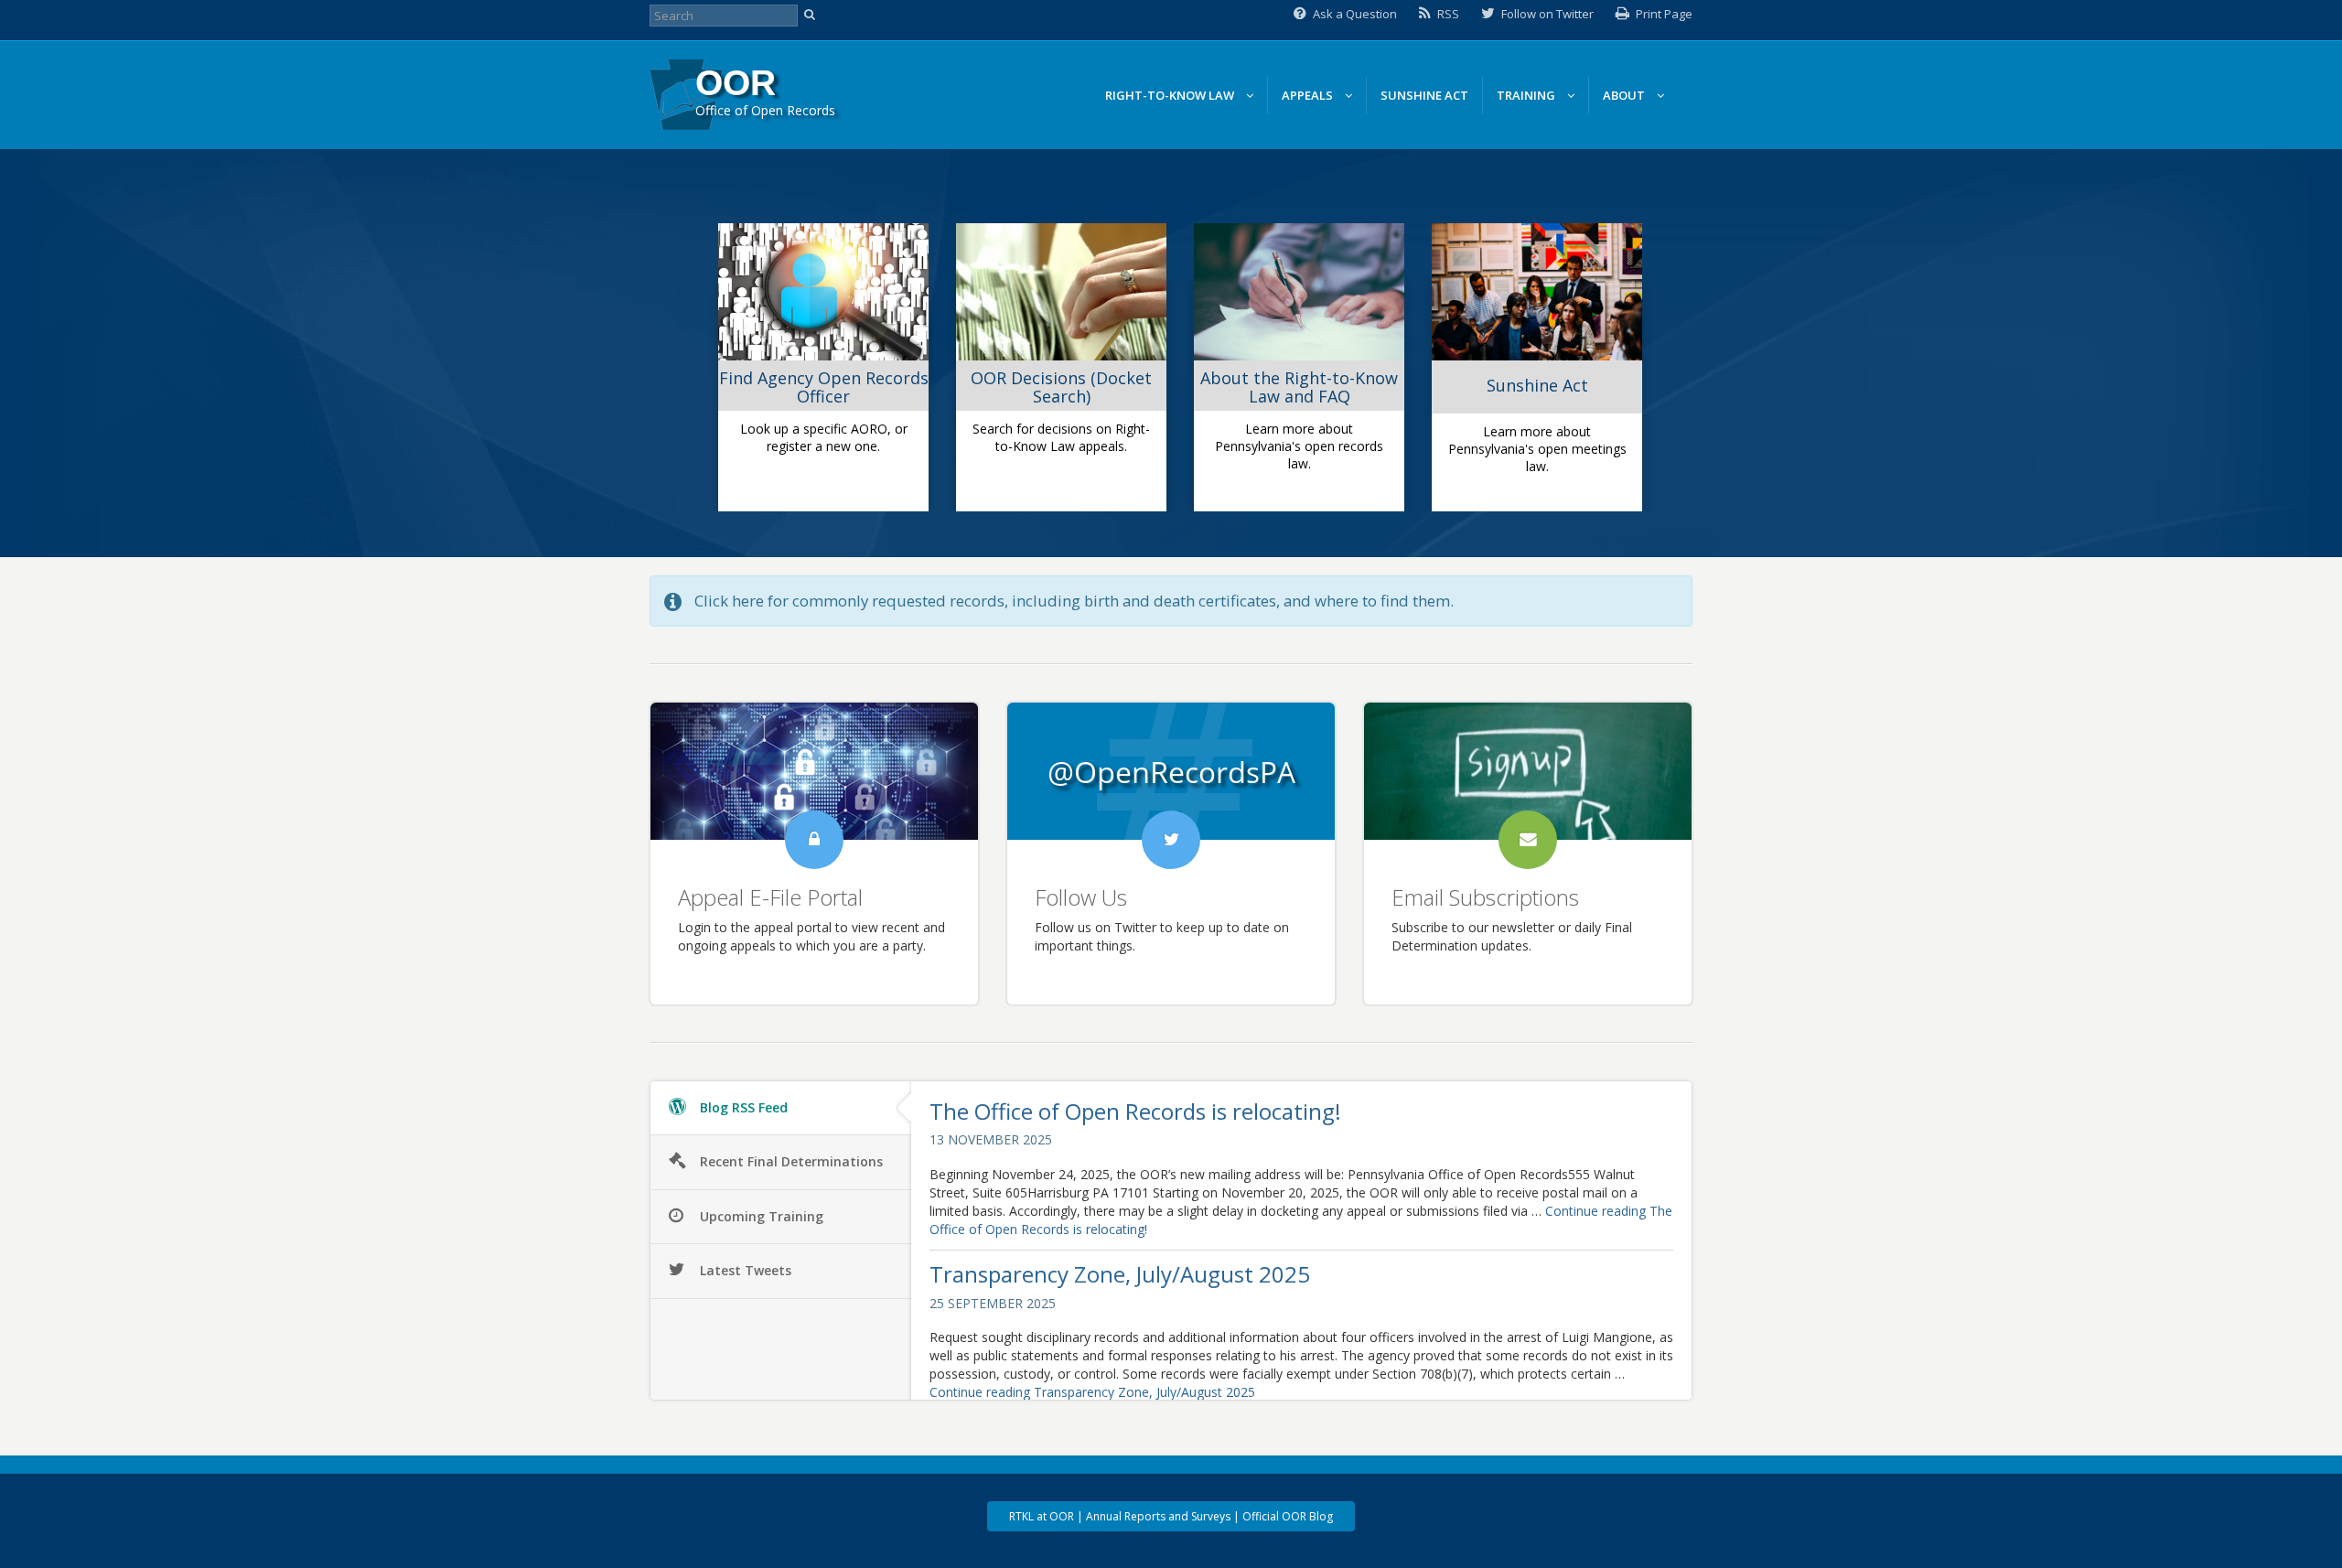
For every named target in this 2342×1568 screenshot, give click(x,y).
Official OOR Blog (1288, 1516)
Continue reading (1092, 1392)
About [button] (1625, 95)
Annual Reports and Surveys (1158, 1516)
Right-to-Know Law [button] (1171, 95)
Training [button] (1527, 95)
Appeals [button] (1309, 95)
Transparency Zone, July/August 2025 (1120, 1274)
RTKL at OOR (1042, 1516)
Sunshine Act (1424, 95)
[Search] (812, 16)
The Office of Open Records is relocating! (1135, 1111)
